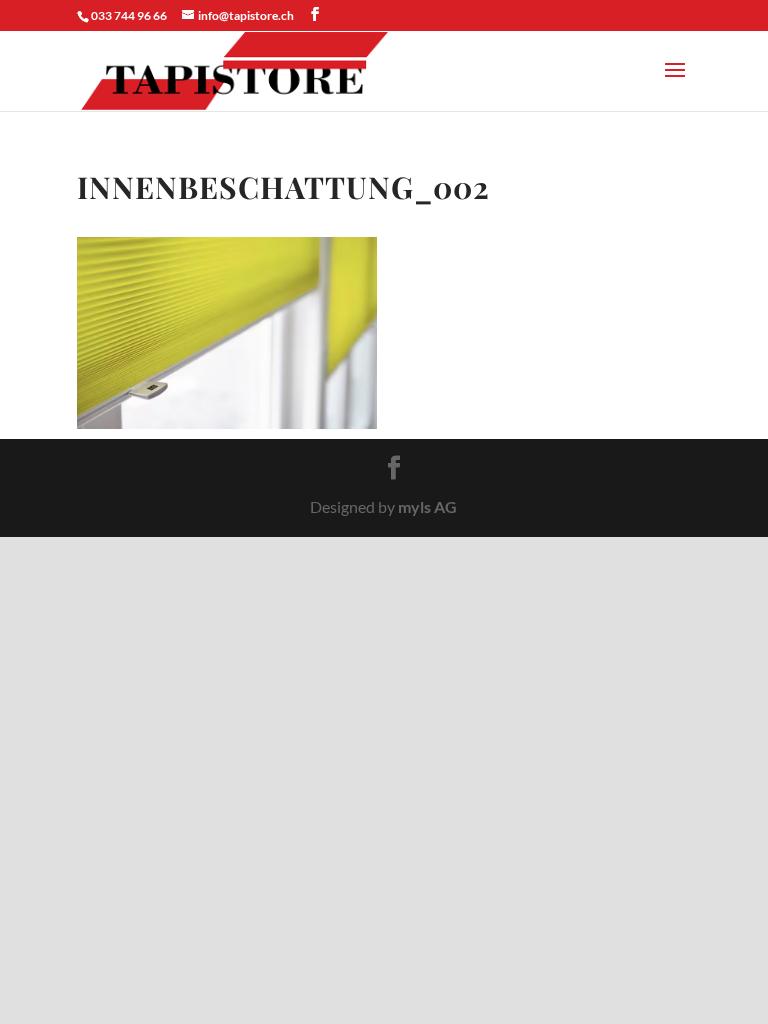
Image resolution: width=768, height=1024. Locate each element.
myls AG (427, 506)
